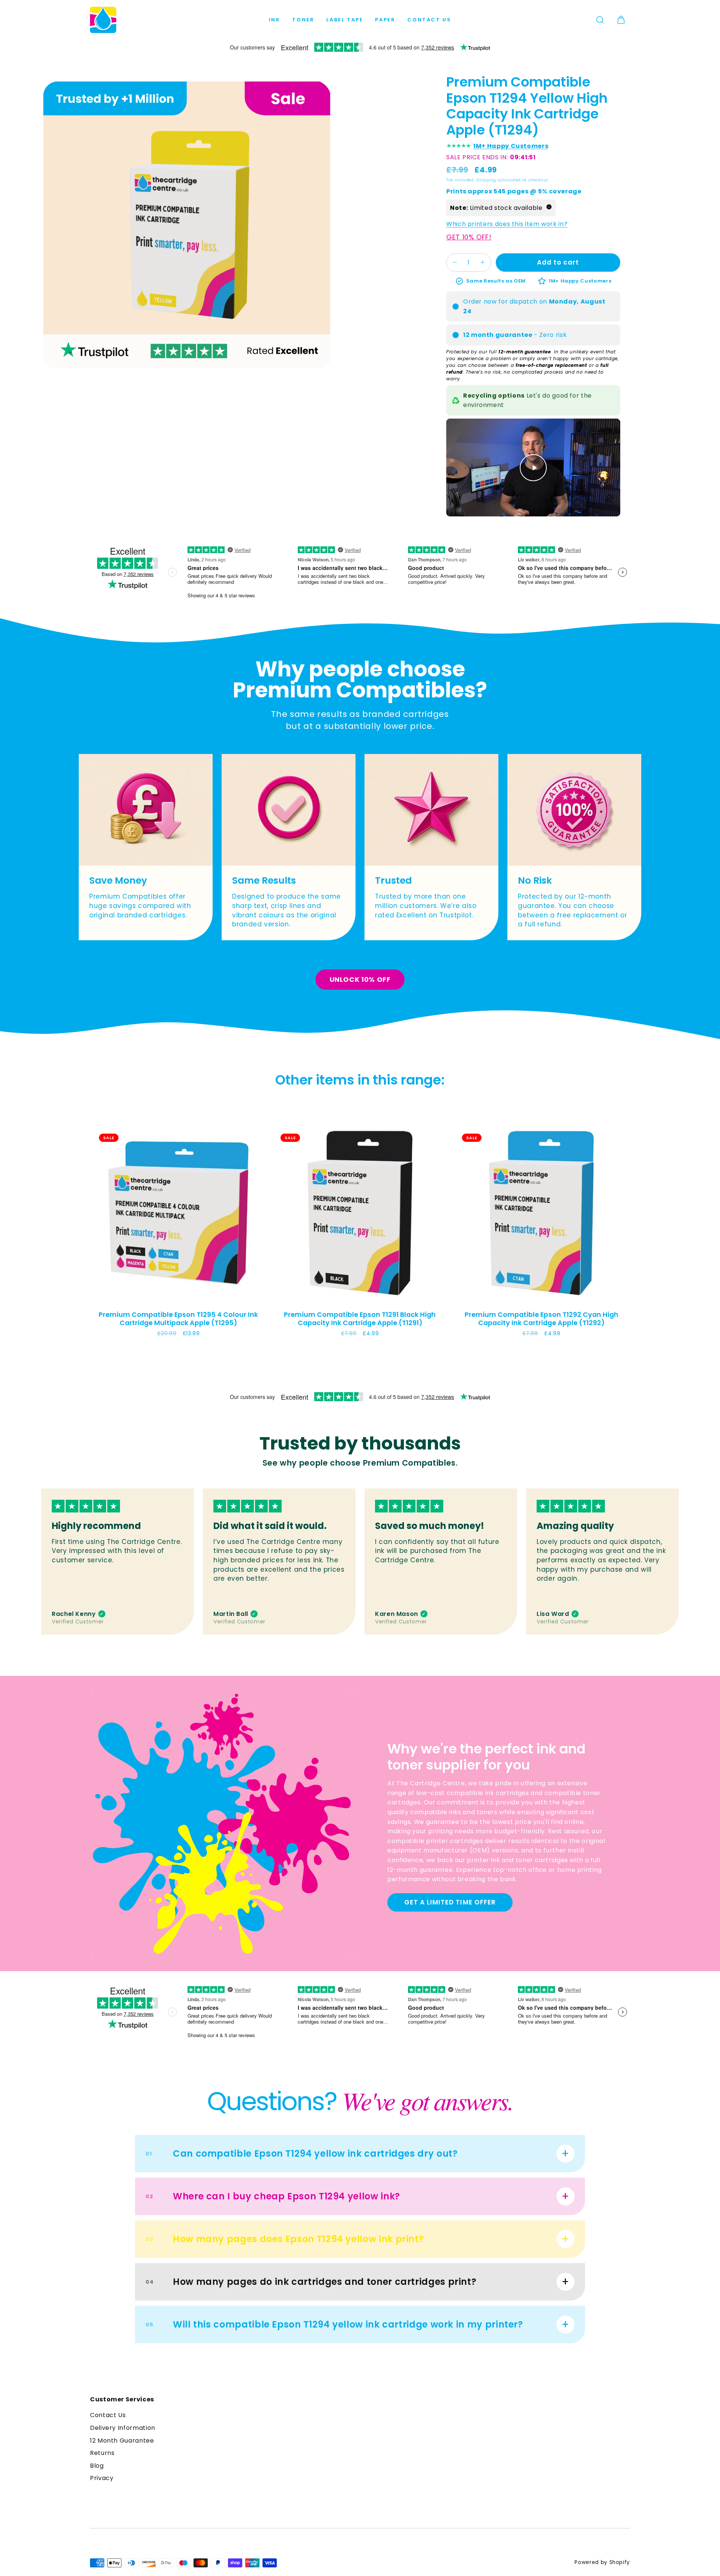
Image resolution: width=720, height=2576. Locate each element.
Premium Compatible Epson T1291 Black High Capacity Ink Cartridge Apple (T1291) (360, 1318)
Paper (385, 20)
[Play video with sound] (533, 468)
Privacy (102, 2478)
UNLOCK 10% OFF (360, 979)
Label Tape (345, 20)
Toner (303, 20)
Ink (275, 20)
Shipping (486, 180)
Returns (102, 2453)
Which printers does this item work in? (507, 224)
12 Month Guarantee (122, 2441)
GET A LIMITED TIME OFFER (450, 1902)
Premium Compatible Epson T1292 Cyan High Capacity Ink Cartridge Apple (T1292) (541, 1318)
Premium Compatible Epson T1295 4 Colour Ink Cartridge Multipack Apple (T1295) (178, 1318)
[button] (600, 20)
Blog (97, 2466)
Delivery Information (123, 2428)
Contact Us (429, 20)
